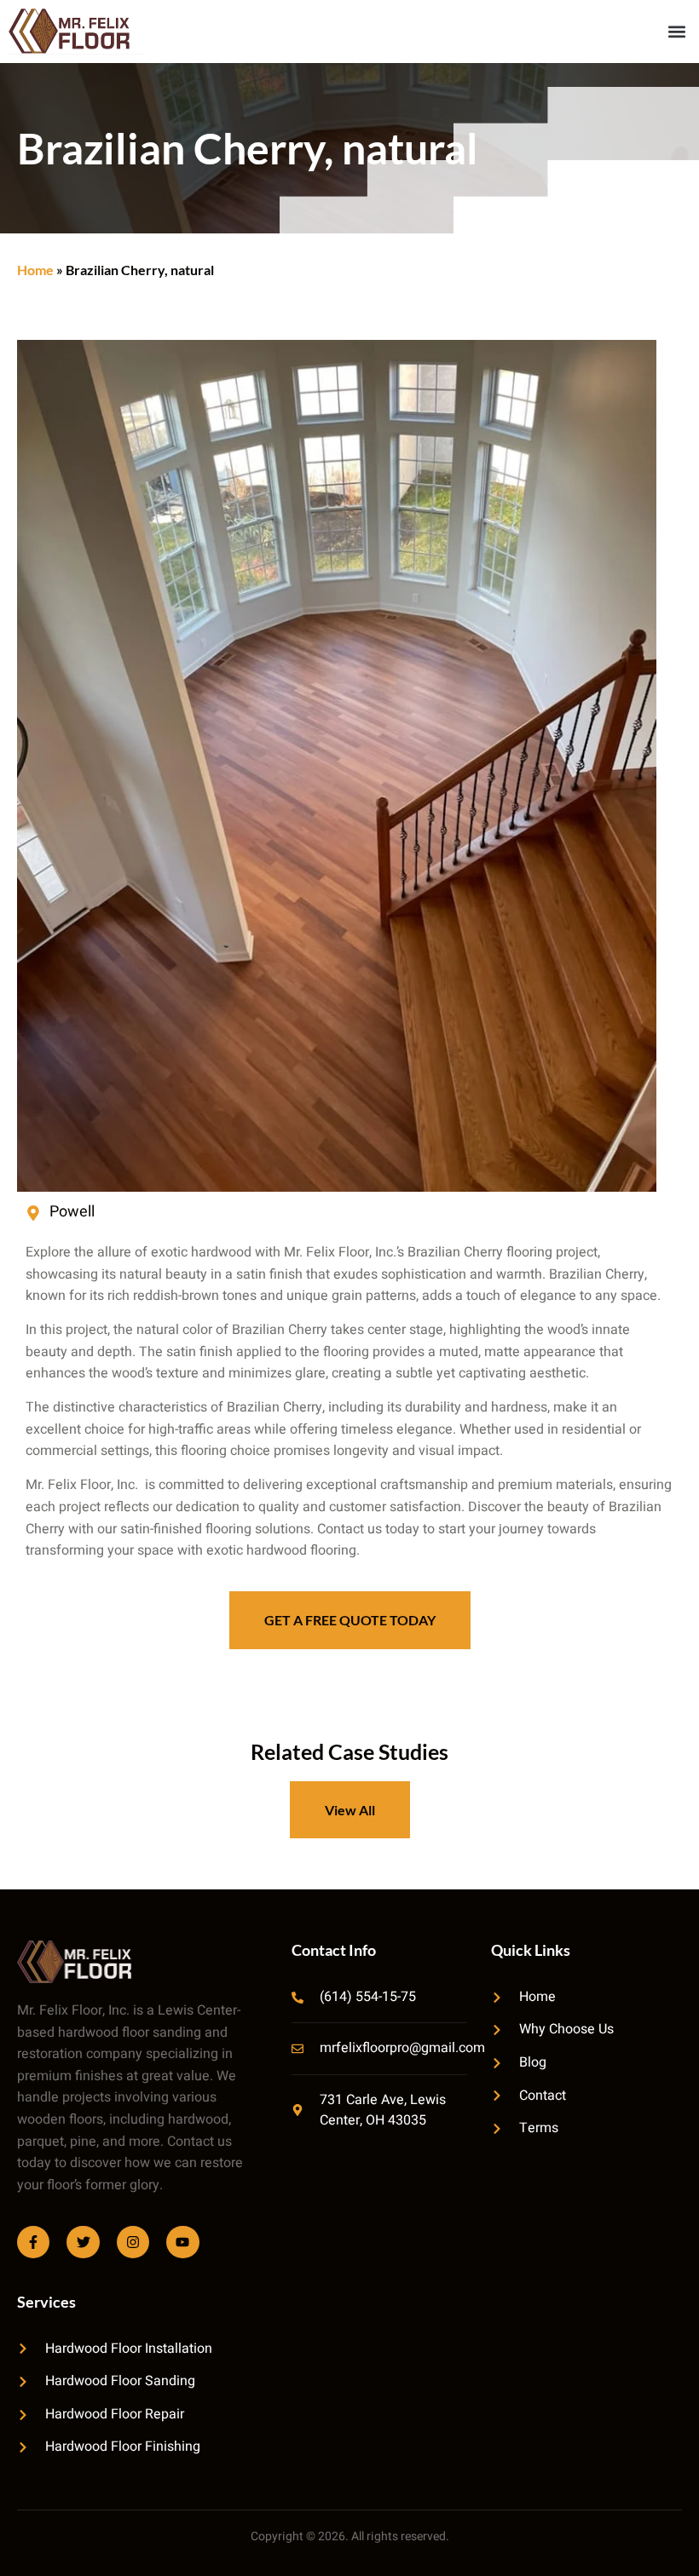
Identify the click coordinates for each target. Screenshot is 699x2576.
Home (35, 270)
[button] (676, 31)
